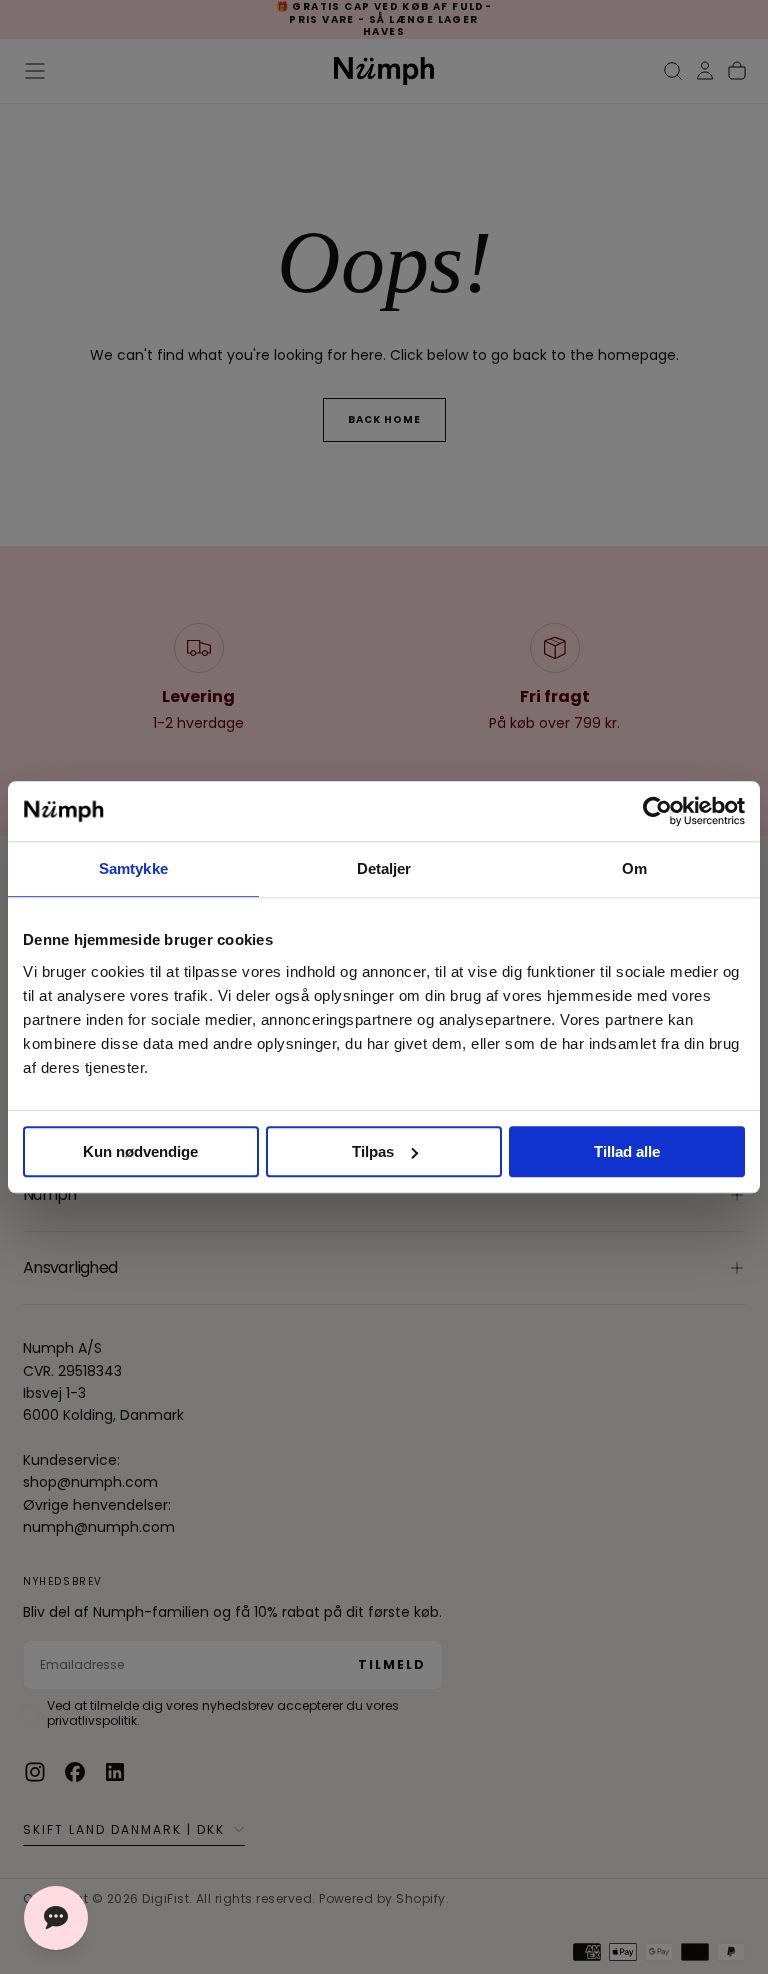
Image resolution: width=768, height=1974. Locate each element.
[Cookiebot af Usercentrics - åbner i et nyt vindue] (657, 811)
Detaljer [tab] (384, 868)
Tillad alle (627, 1151)
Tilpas (373, 1151)
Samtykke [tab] (133, 868)
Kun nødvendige (140, 1151)
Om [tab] (634, 868)
